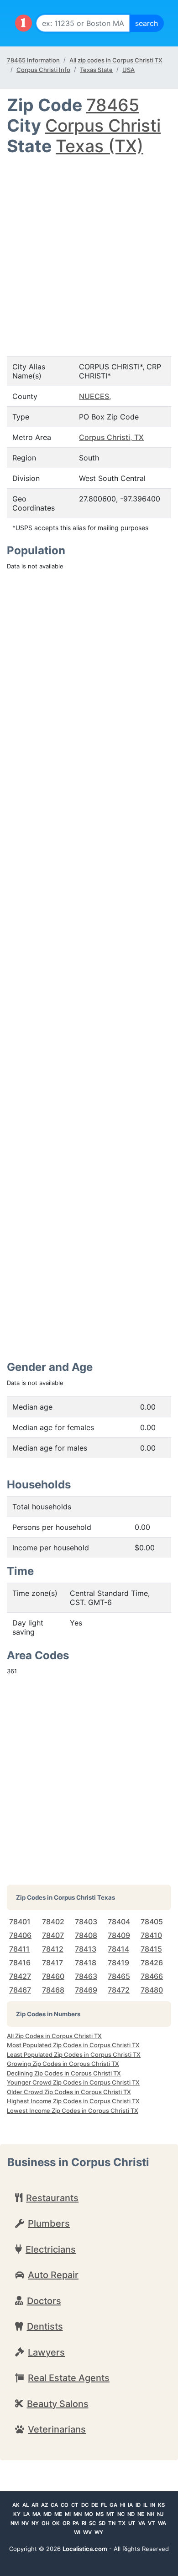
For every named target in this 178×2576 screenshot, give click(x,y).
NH (151, 2514)
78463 (86, 1976)
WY (99, 2532)
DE (95, 2505)
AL (26, 2505)
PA (76, 2523)
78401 (20, 1922)
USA (128, 70)
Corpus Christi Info (43, 70)
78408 (86, 1935)
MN (78, 2514)
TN (112, 2523)
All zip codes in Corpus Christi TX (116, 60)
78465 (113, 105)
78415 (151, 1949)
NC (121, 2514)
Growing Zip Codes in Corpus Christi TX (63, 2064)
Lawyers (46, 2352)
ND (131, 2514)
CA (54, 2505)
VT (152, 2523)
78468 (53, 1990)
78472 (119, 1990)
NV (25, 2523)
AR (35, 2505)
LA (26, 2514)
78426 (152, 1963)
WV (87, 2532)
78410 (151, 1935)
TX (122, 2523)
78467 (20, 1990)
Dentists (45, 2326)
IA (130, 2505)
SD (102, 2523)
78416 (20, 1963)
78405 (152, 1922)
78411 (19, 1949)
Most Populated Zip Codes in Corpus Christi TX (73, 2045)
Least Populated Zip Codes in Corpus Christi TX (74, 2055)
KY (17, 2514)
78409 (119, 1935)
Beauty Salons (58, 2404)
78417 (52, 1963)
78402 (53, 1922)
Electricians (51, 2249)
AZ (44, 2505)
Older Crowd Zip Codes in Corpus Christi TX (69, 2092)
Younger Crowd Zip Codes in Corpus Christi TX (73, 2082)
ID (138, 2505)
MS (100, 2514)
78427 (20, 1976)
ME (58, 2514)
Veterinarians (57, 2429)
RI (84, 2523)
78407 (53, 1935)
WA (162, 2523)
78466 (152, 1976)
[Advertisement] (89, 250)
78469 (86, 1990)
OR (66, 2523)
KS (161, 2505)
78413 (86, 1949)
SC (92, 2523)
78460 (53, 1976)
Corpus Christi (103, 125)
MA (37, 2514)
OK (56, 2523)
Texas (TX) (99, 146)
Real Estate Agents (69, 2378)
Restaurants (52, 2198)
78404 (119, 1922)
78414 (118, 1949)
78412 (53, 1949)
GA (113, 2505)
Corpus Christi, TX (111, 437)
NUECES (94, 396)
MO (89, 2514)
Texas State (96, 70)
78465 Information (33, 60)
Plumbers (49, 2223)
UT (132, 2523)
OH (45, 2523)
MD (47, 2514)
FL (104, 2505)
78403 (86, 1922)
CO (65, 2505)
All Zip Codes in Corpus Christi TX (54, 2036)
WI (77, 2532)
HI (123, 2505)
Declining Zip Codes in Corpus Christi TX (64, 2073)
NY (35, 2523)
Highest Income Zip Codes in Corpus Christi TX (73, 2101)
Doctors (44, 2301)
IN (153, 2505)
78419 (118, 1963)
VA (142, 2523)
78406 (20, 1935)
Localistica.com (85, 2549)
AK (16, 2505)
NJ (160, 2514)
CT (75, 2505)
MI (68, 2514)
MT (110, 2514)
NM (15, 2523)
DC (85, 2505)
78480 (152, 1990)
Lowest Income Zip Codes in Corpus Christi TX (73, 2111)
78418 (86, 1963)
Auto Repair (53, 2275)
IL (145, 2505)
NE (141, 2514)
